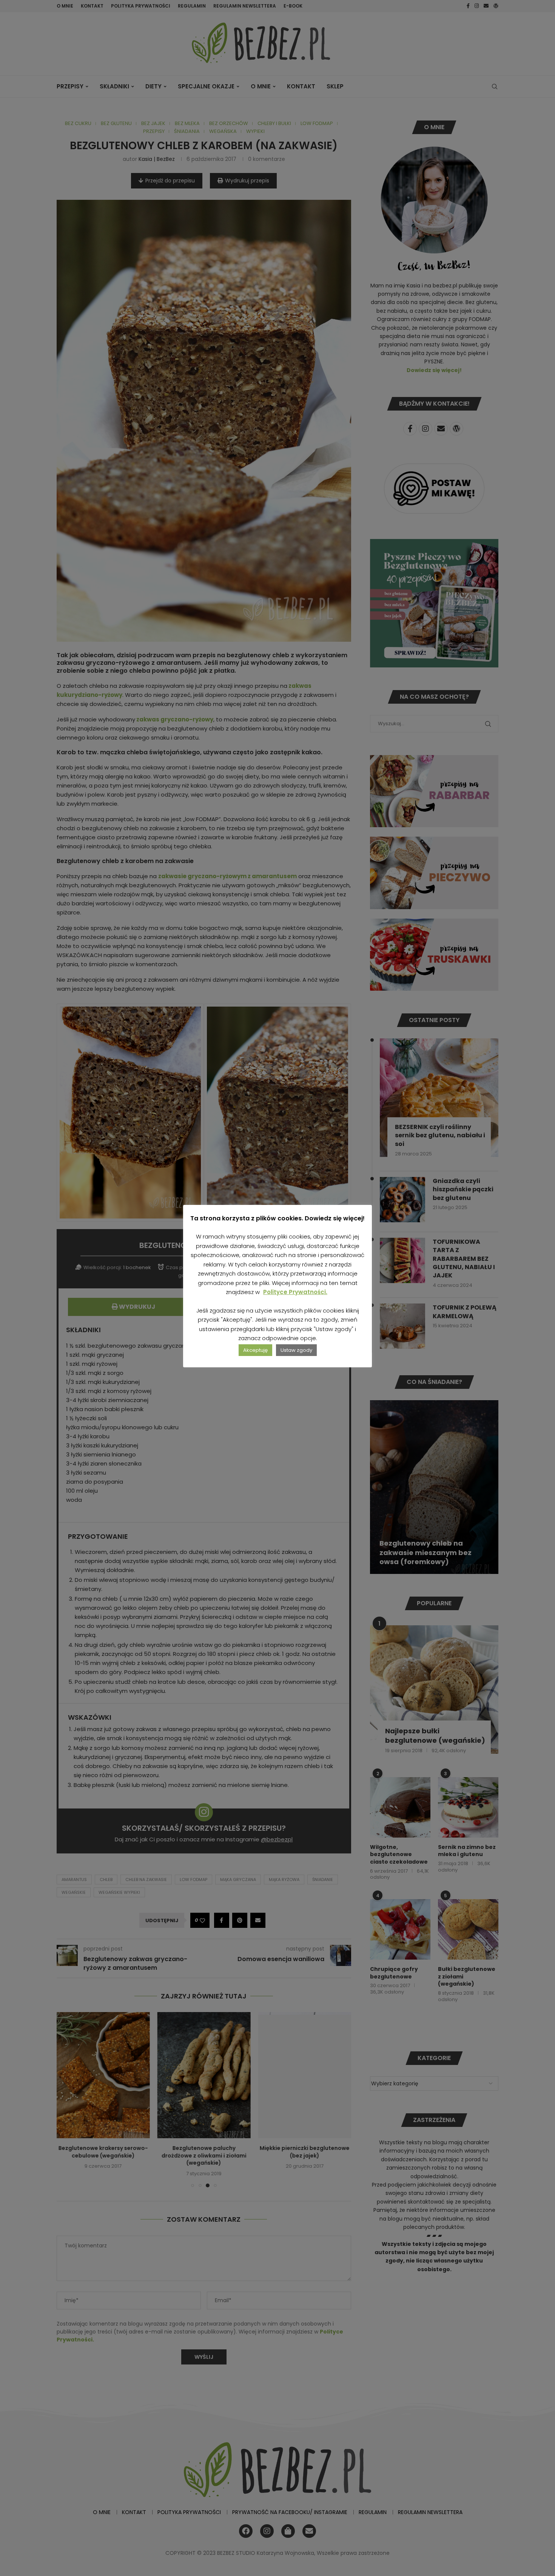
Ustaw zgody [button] (296, 1350)
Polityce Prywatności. (295, 1292)
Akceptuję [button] (255, 1350)
